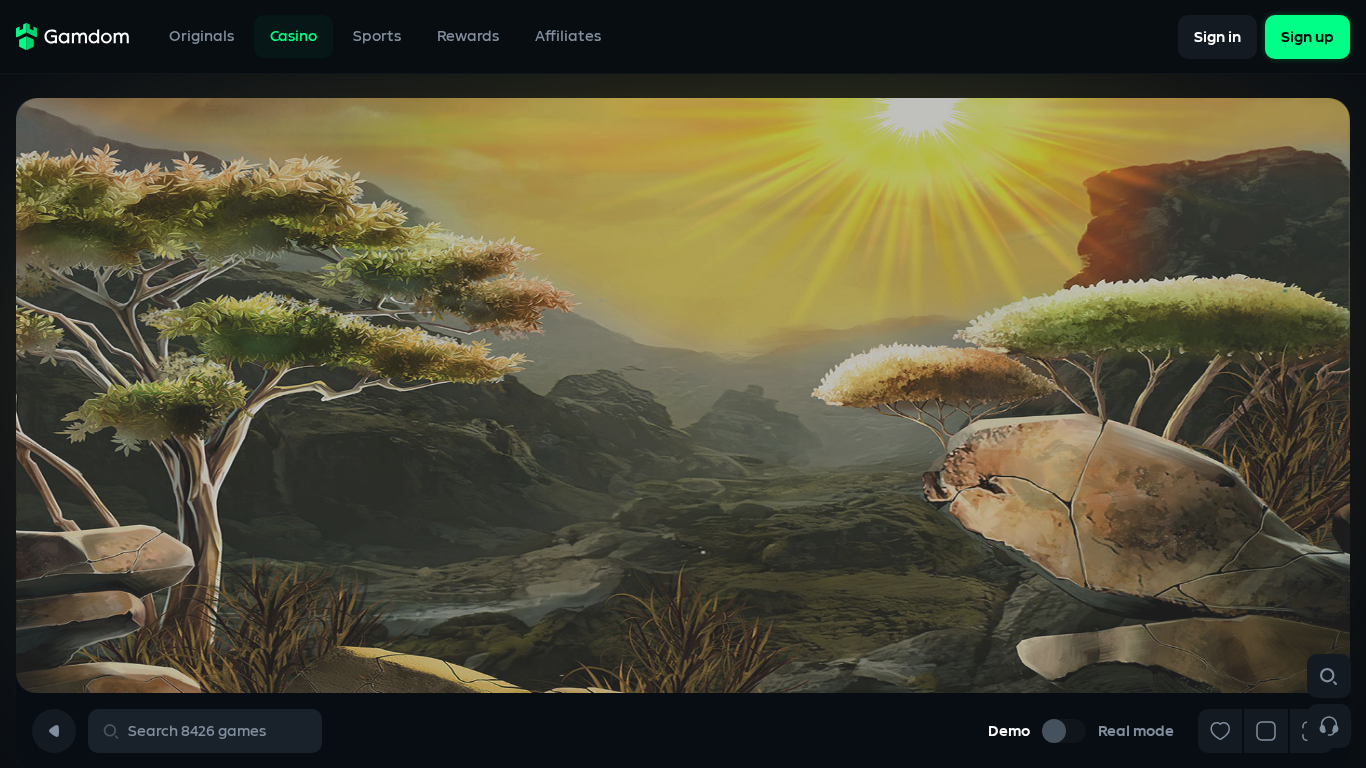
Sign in (1217, 36)
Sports (377, 36)
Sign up (1307, 36)
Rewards (468, 36)
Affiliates (568, 36)
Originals (201, 36)
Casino (293, 36)
